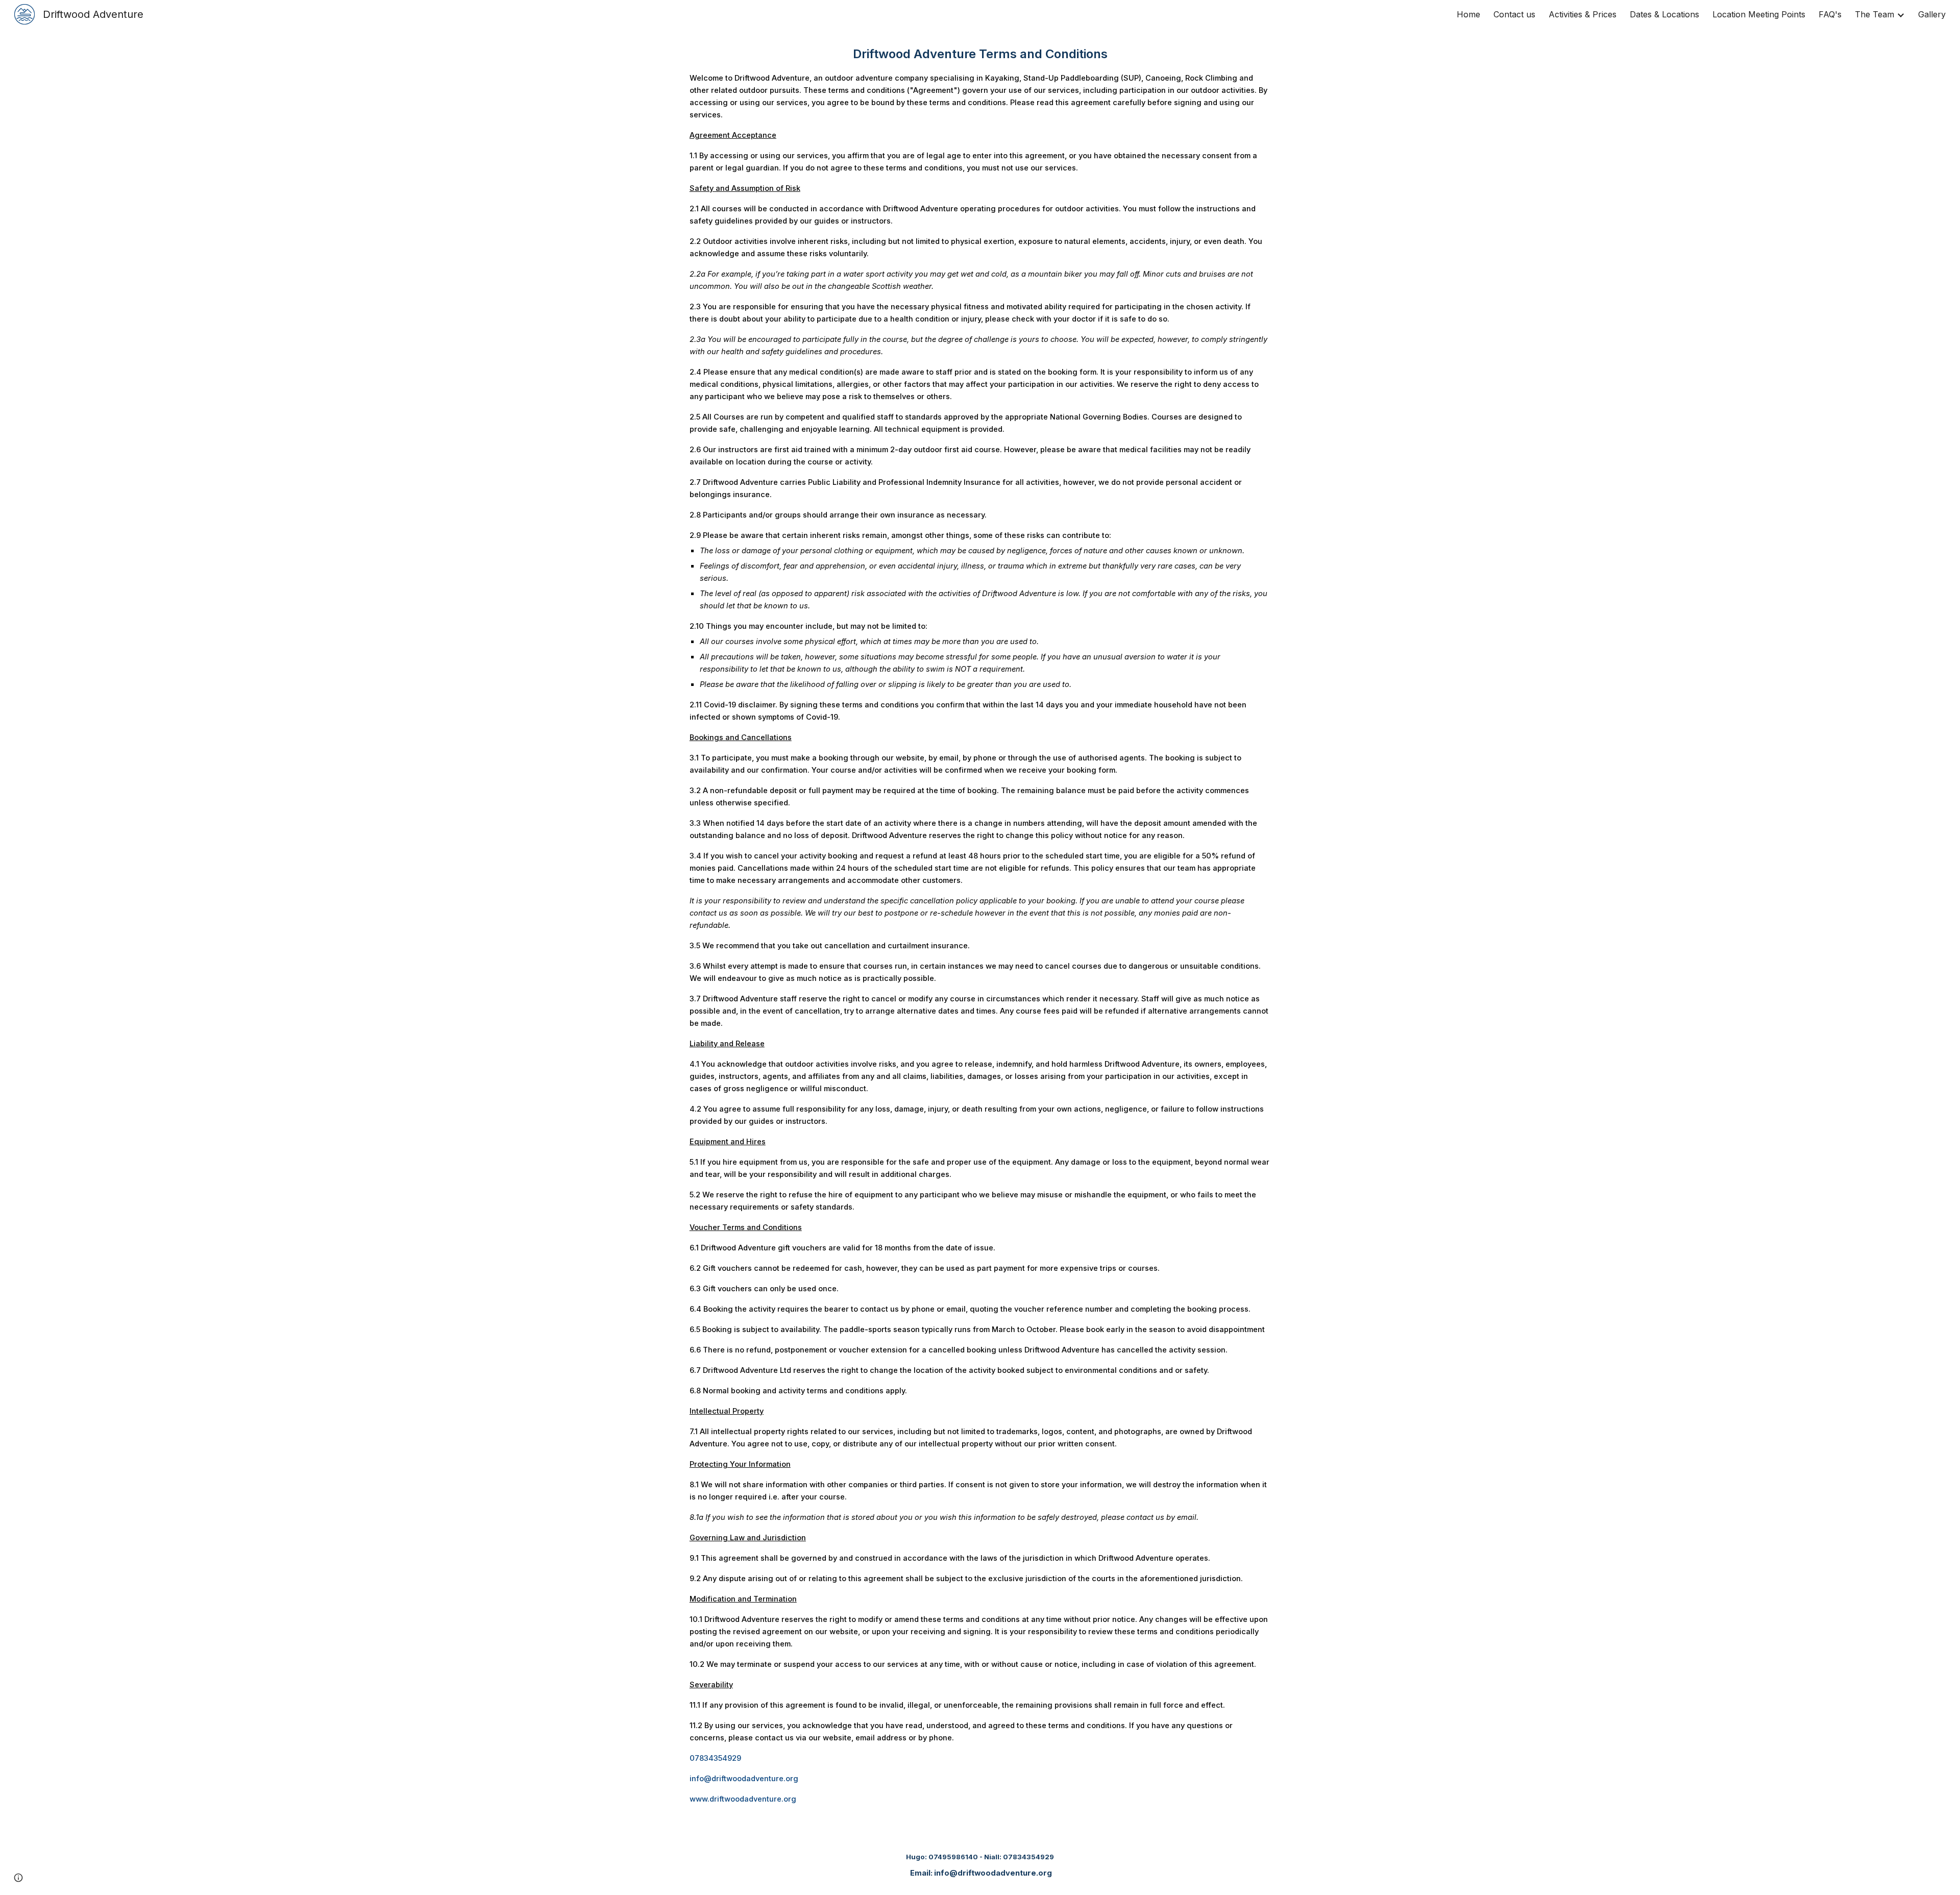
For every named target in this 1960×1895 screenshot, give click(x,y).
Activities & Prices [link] (1583, 14)
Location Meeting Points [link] (1759, 14)
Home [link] (1468, 14)
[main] (980, 925)
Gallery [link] (1932, 14)
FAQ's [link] (1830, 14)
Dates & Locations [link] (1664, 14)
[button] (18, 1878)
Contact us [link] (1514, 14)
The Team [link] (1875, 14)
